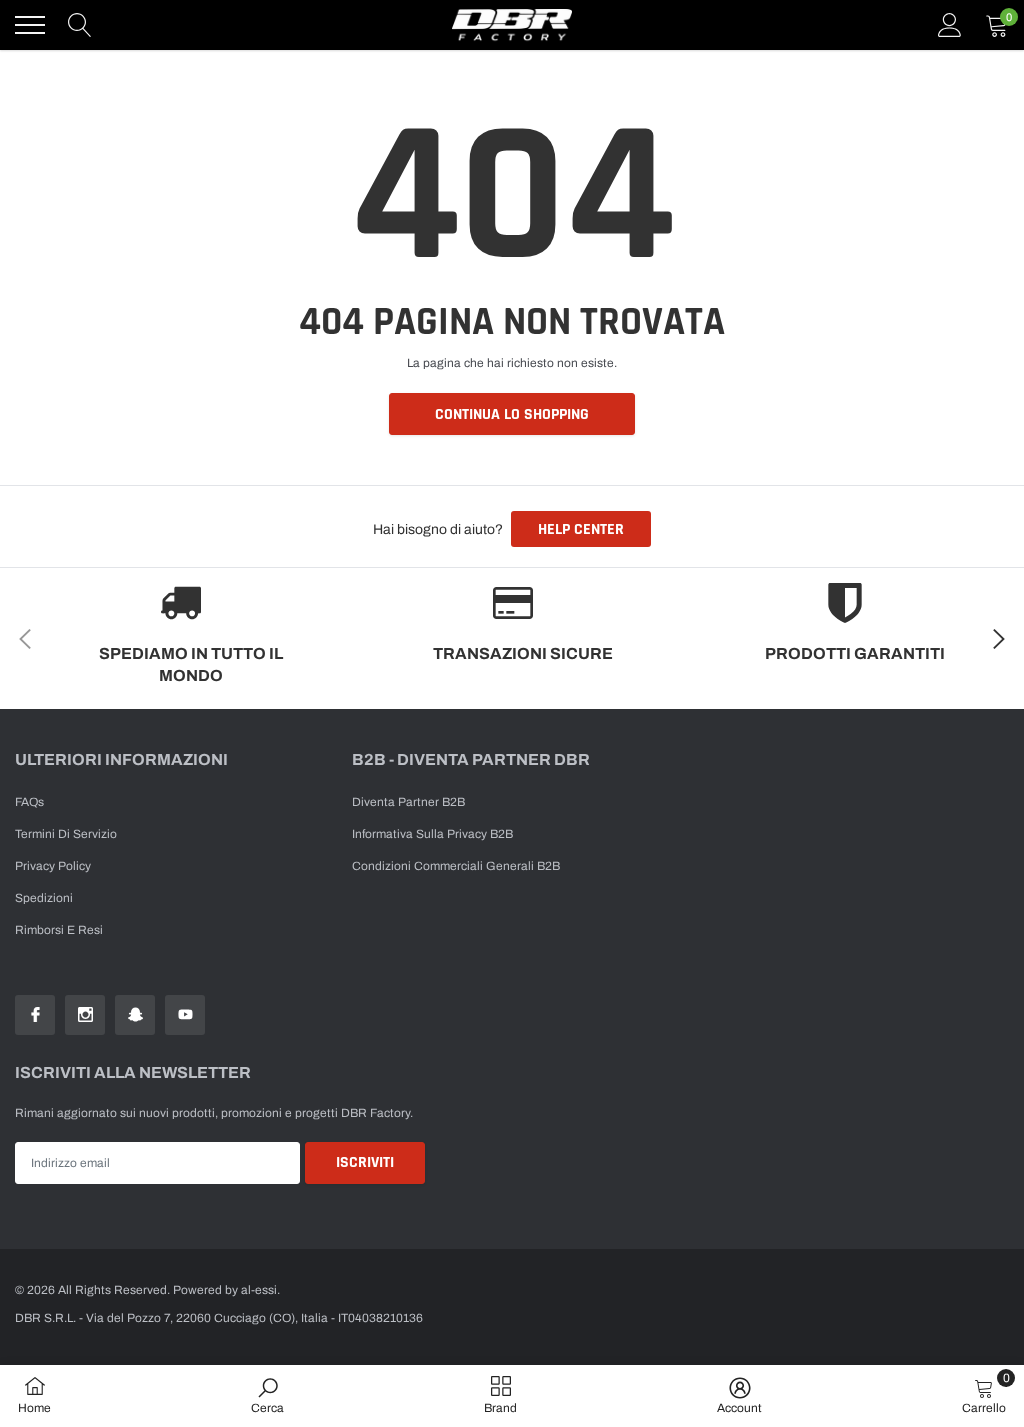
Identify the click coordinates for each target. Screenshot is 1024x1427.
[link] (35, 1015)
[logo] (512, 25)
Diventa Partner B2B (408, 802)
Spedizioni (44, 898)
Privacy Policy (53, 866)
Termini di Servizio (66, 834)
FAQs (29, 802)
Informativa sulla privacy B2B (432, 834)
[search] (80, 25)
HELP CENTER (581, 529)
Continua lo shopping (512, 414)
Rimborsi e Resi (59, 930)
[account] (950, 25)
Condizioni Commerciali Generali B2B (456, 866)
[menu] (30, 25)
